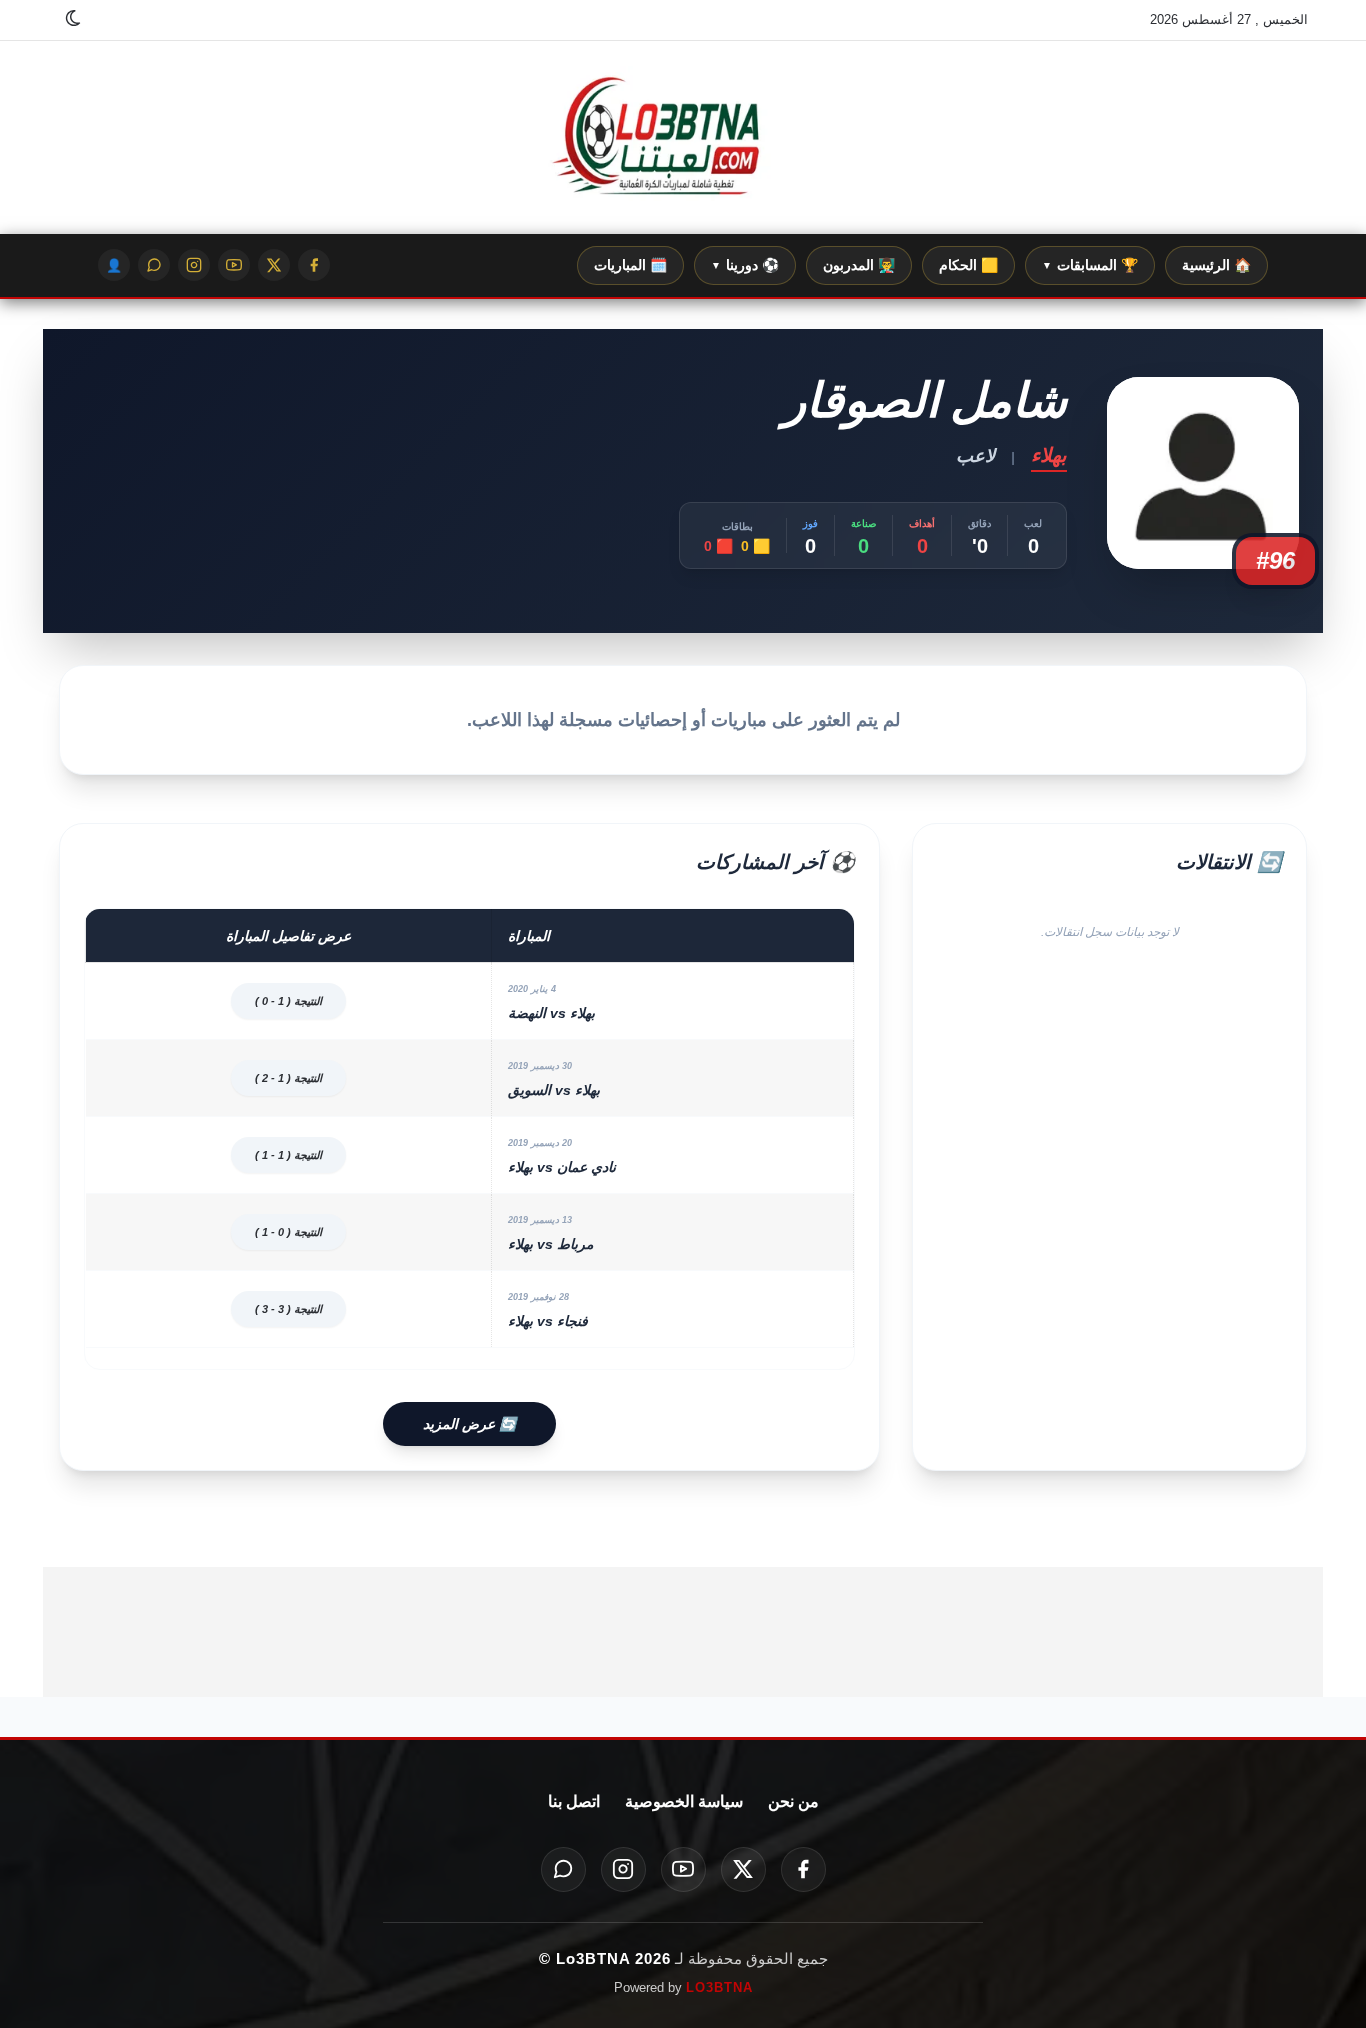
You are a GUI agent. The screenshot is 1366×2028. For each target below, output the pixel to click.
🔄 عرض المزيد (469, 1424)
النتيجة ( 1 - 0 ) (288, 1001)
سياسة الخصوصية (684, 1801)
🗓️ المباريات (630, 265)
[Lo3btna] (683, 138)
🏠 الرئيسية (1216, 265)
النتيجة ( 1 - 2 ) (288, 1078)
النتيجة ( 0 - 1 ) (288, 1232)
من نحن (793, 1801)
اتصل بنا (574, 1801)
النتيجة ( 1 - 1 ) (288, 1155)
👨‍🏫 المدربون (859, 265)
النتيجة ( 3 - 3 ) (288, 1309)
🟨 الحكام (968, 265)
